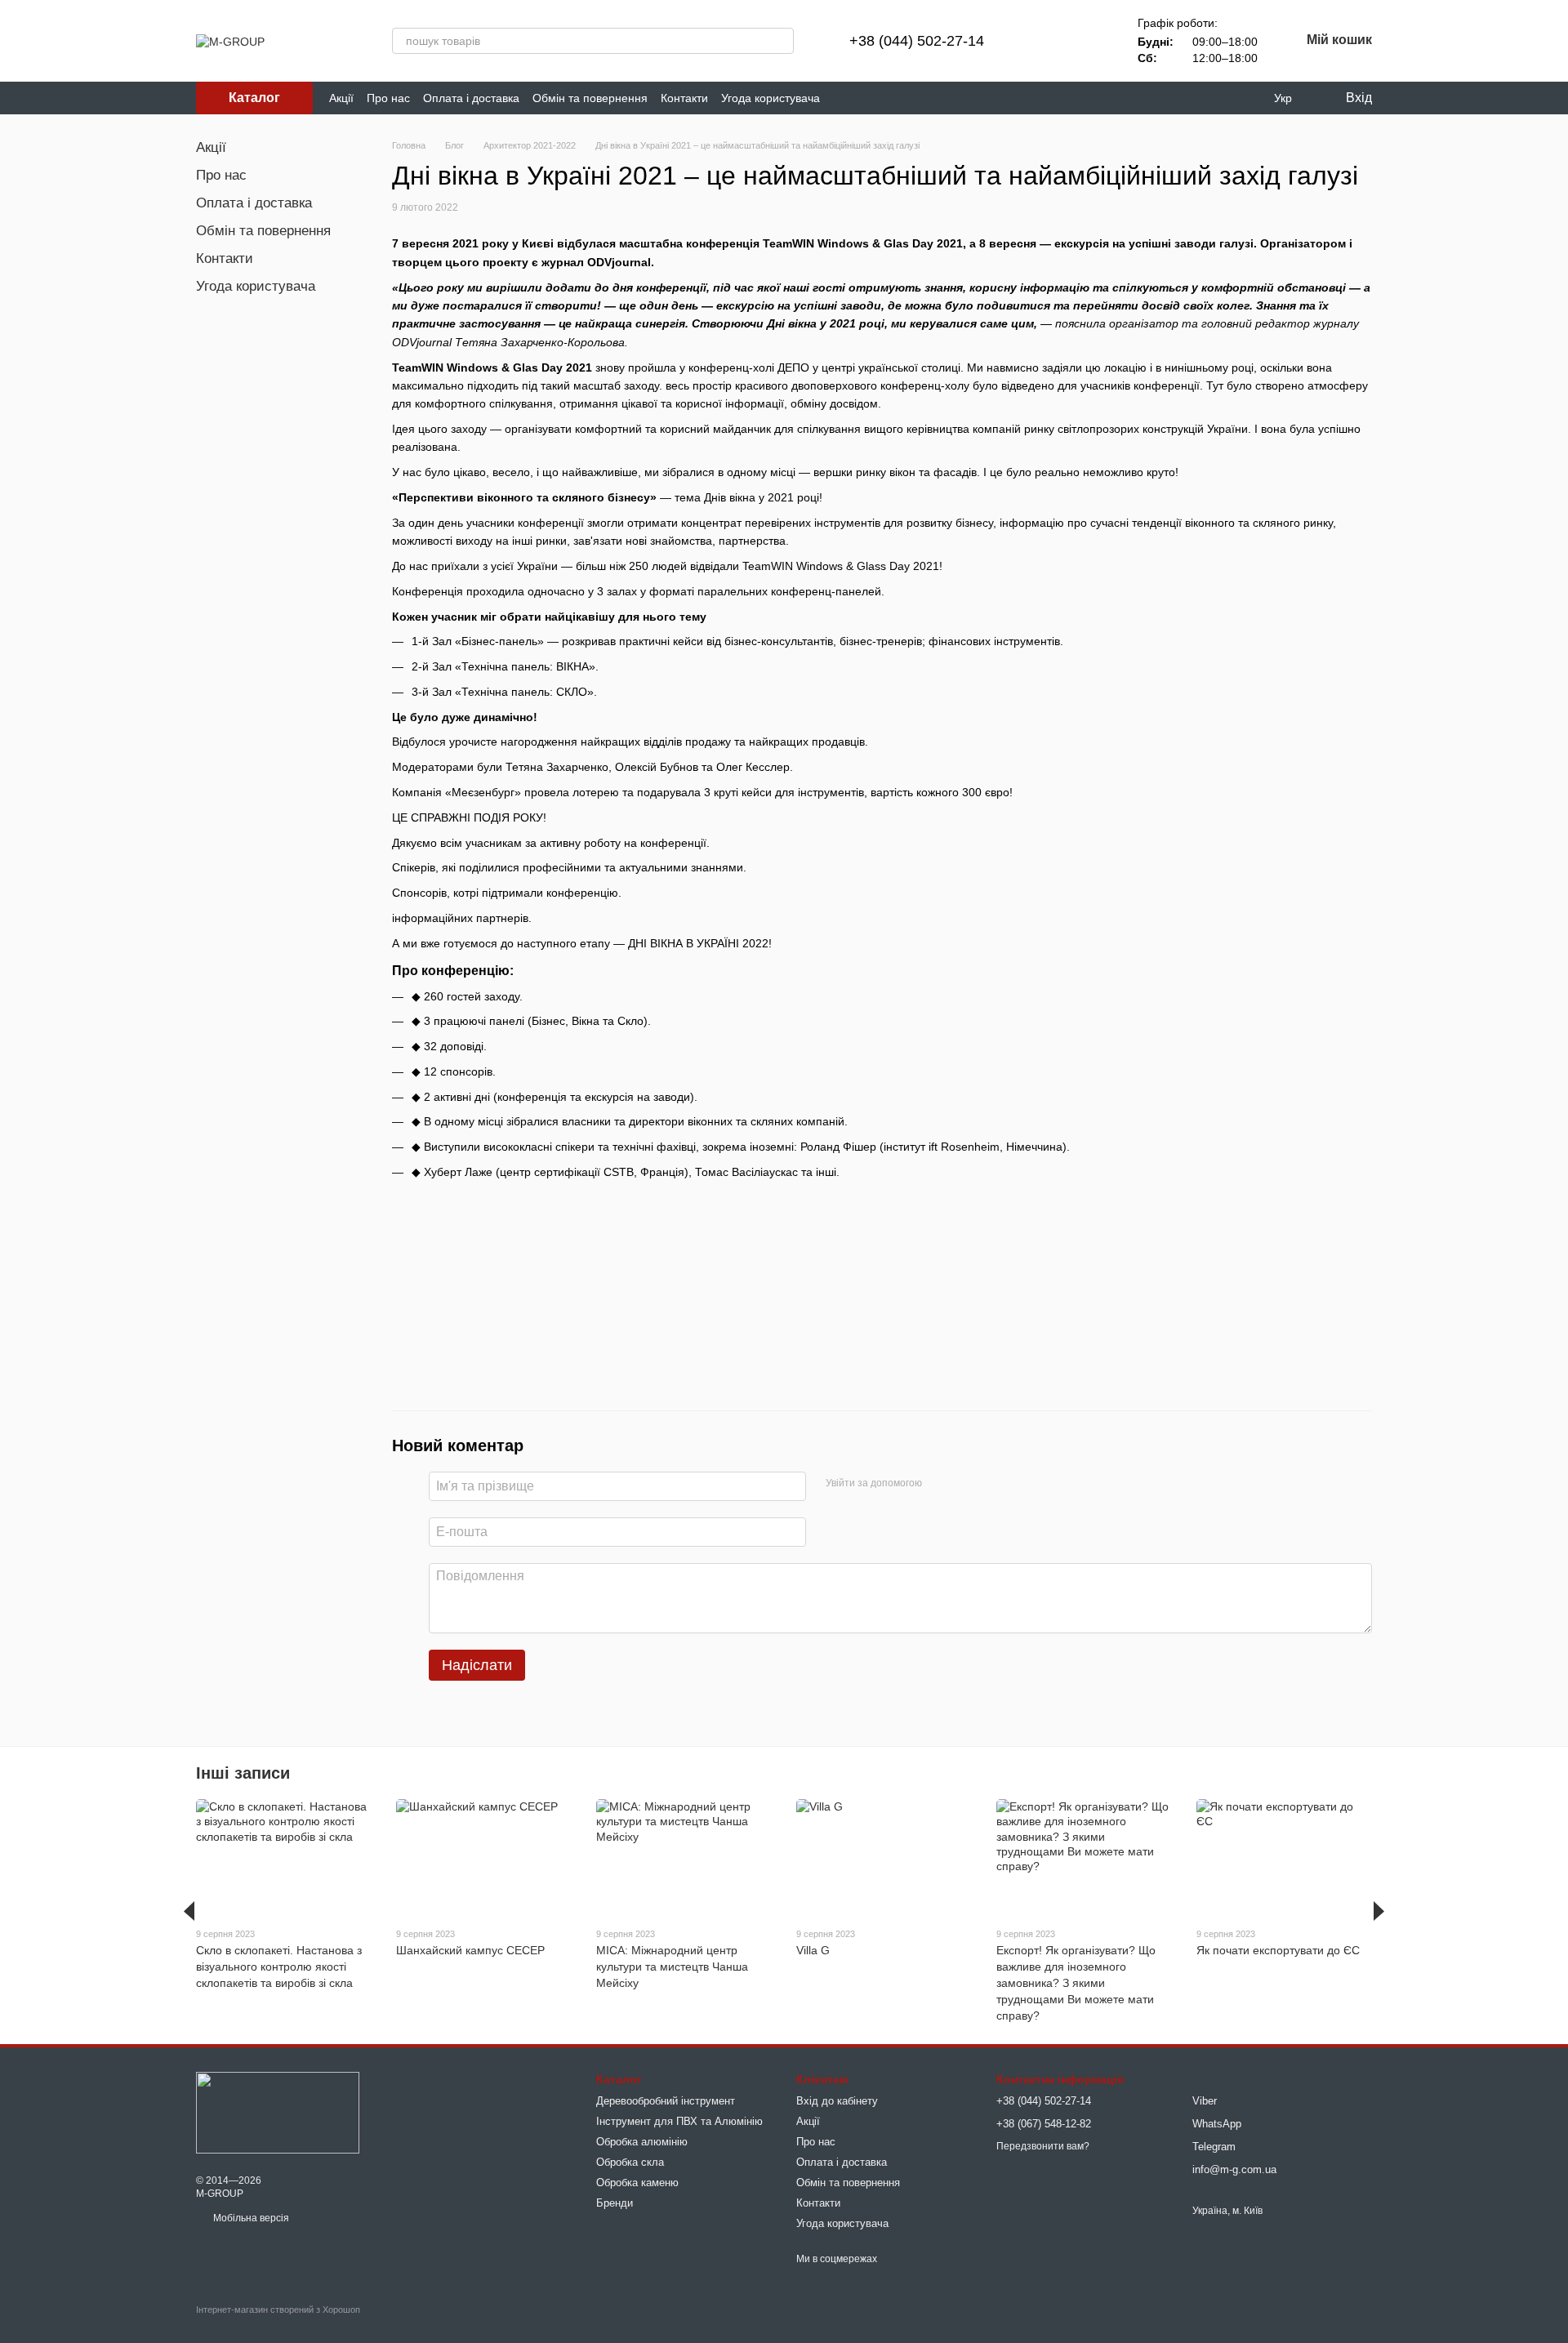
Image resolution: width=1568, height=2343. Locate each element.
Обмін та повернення (590, 98)
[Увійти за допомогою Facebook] (940, 1484)
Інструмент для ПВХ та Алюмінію (679, 2121)
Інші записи (243, 1773)
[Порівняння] (1046, 41)
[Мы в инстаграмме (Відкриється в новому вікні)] (882, 98)
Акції (341, 98)
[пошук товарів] (781, 41)
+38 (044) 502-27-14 (917, 41)
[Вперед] (1379, 1911)
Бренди (615, 2203)
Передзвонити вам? (1043, 2146)
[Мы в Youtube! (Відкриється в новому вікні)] (862, 98)
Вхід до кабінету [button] (837, 2101)
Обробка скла (630, 2162)
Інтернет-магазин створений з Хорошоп (278, 2310)
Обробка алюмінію (642, 2142)
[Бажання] (1089, 41)
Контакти (684, 98)
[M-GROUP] (278, 2112)
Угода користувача (771, 98)
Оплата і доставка (471, 98)
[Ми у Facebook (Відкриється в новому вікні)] (843, 98)
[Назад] (189, 1911)
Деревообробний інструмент (666, 2101)
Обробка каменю (637, 2183)
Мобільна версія (250, 2218)
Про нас (388, 98)
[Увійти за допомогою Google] (966, 1484)
